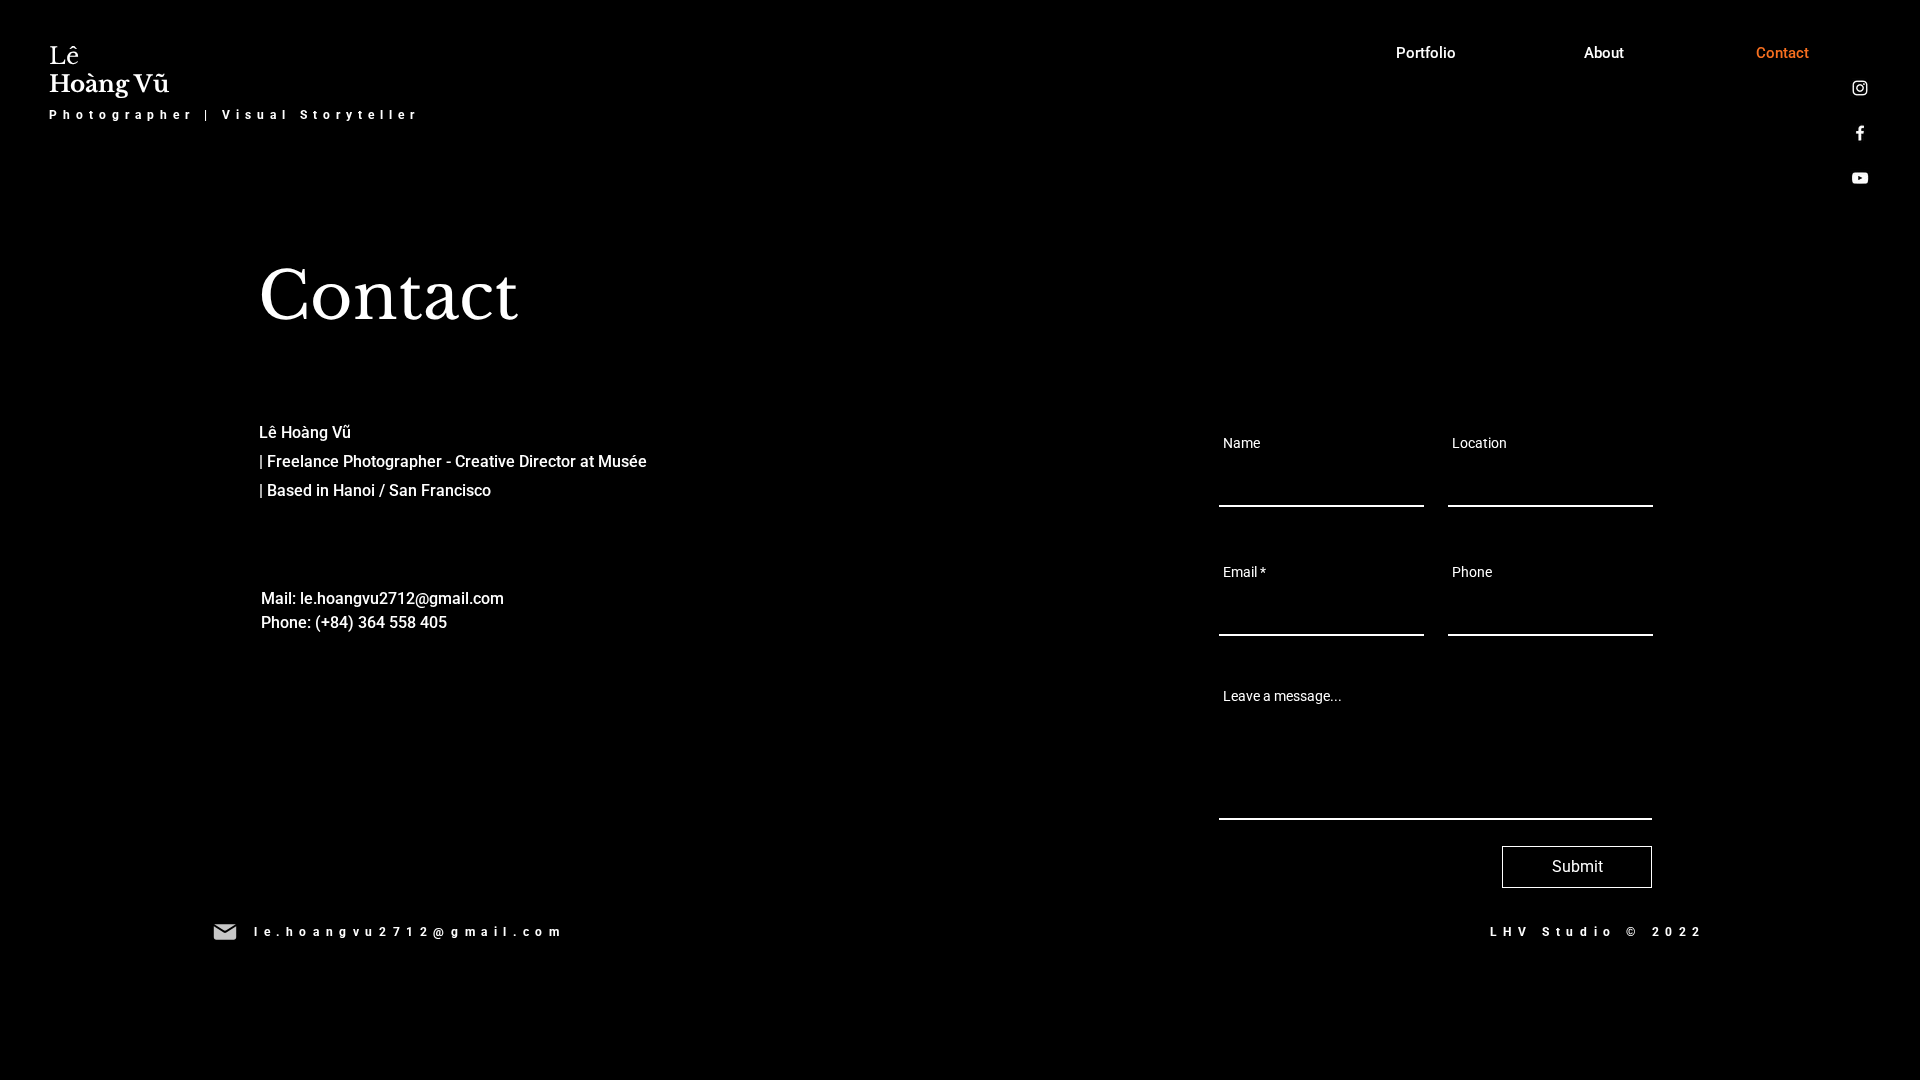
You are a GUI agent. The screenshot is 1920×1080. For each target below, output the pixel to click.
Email (1240, 572)
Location (1479, 443)
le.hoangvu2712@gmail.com (402, 598)
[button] (409, 932)
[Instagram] (1860, 88)
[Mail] (225, 932)
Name (1241, 443)
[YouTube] (1860, 178)
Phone (1472, 572)
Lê (109, 70)
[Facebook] (1860, 133)
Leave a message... (1282, 696)
